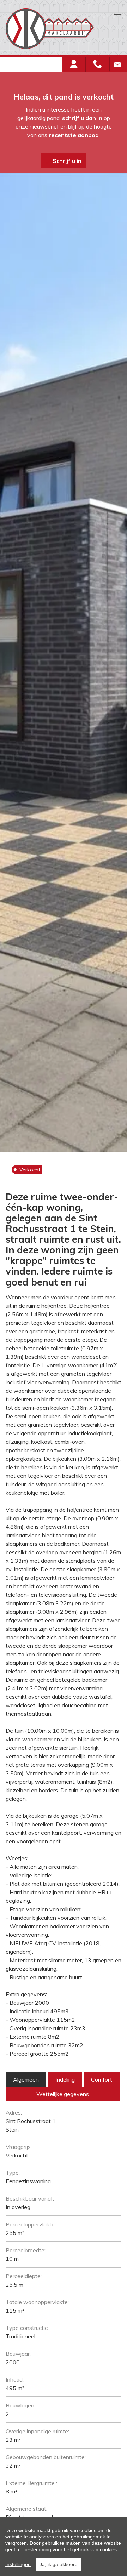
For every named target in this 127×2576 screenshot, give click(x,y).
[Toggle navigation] (117, 13)
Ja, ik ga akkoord (59, 2564)
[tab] (26, 2079)
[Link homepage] (61, 29)
